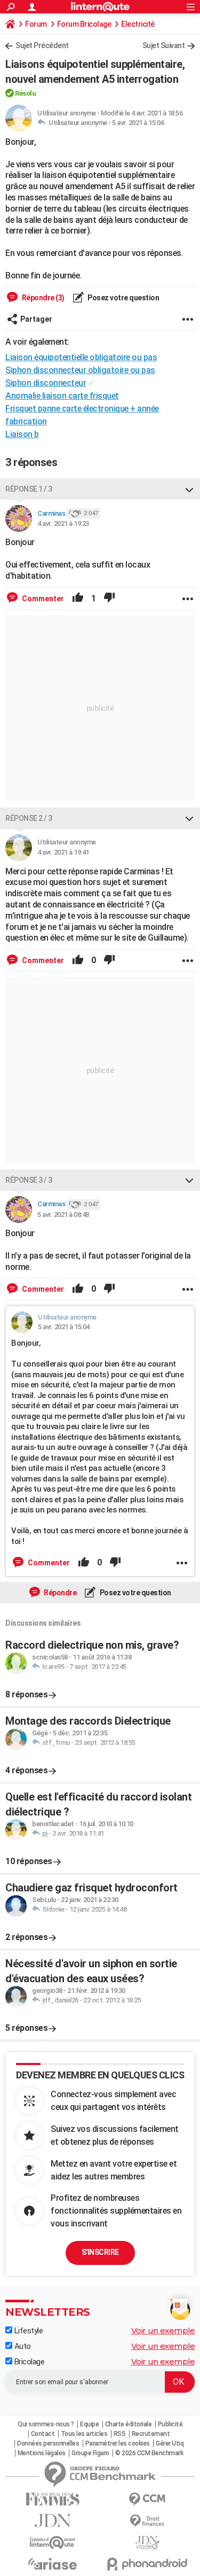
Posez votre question (123, 298)
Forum (36, 24)
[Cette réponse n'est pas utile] (109, 599)
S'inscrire (100, 2252)
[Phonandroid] (148, 2564)
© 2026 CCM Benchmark (149, 2453)
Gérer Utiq (170, 2443)
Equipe (89, 2424)
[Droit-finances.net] (148, 2521)
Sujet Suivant (164, 45)
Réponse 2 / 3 (29, 818)
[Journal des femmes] (53, 2499)
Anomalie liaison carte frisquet (62, 396)
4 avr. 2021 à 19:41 (63, 852)
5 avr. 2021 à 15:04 (138, 123)
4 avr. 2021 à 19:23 (63, 523)
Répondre (60, 1593)
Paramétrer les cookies (118, 2443)
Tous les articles (84, 2434)
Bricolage (28, 2362)
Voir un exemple (163, 2330)
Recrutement (151, 2434)
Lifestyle (27, 2331)
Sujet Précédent (42, 45)
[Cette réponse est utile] (78, 599)
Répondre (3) (42, 298)
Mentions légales (42, 2453)
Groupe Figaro (90, 2453)
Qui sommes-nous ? (46, 2424)
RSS (120, 2434)
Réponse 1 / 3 (29, 489)
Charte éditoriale (129, 2424)
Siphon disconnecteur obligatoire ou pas (80, 370)
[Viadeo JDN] (148, 2543)
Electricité (138, 24)
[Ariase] (53, 2564)
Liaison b (22, 434)
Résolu (25, 93)
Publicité (170, 2424)
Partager (36, 319)
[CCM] (148, 2499)
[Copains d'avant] (53, 2543)
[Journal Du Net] (53, 2521)
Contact (43, 2434)
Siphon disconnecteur (46, 383)
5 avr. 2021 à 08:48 (63, 1215)
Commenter (42, 599)
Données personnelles (48, 2443)
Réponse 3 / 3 (29, 1180)
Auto (22, 2346)
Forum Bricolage (84, 24)
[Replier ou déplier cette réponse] (189, 489)
